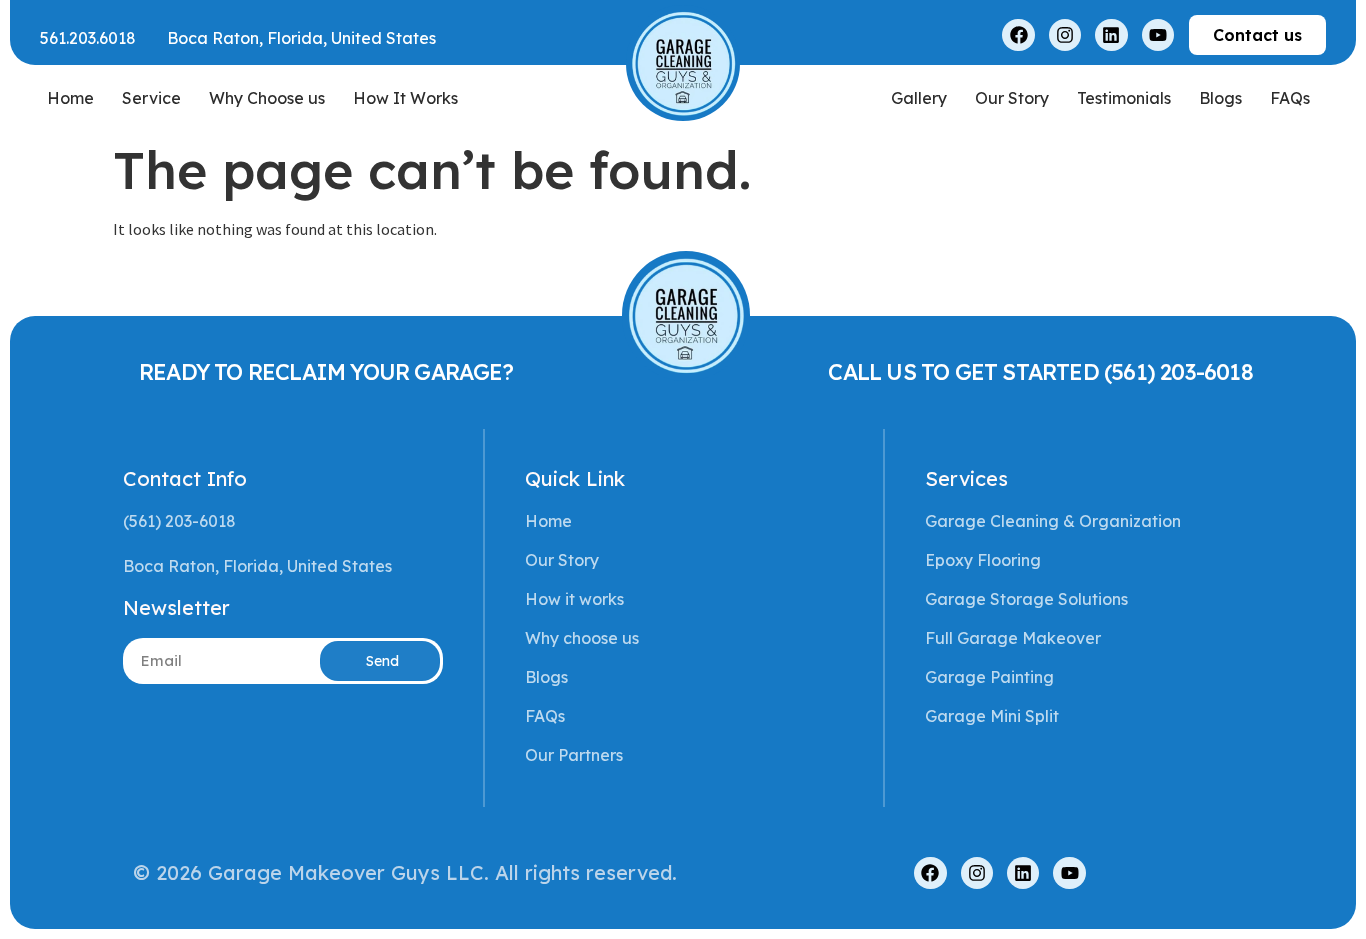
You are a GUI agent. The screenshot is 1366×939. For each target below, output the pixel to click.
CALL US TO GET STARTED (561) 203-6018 (1040, 372)
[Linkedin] (1111, 35)
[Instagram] (1065, 35)
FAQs (1290, 98)
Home (70, 98)
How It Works (405, 98)
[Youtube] (1158, 35)
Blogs (1220, 98)
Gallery (919, 98)
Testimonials (1124, 98)
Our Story (1012, 98)
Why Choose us (267, 98)
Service (151, 98)
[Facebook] (1018, 35)
